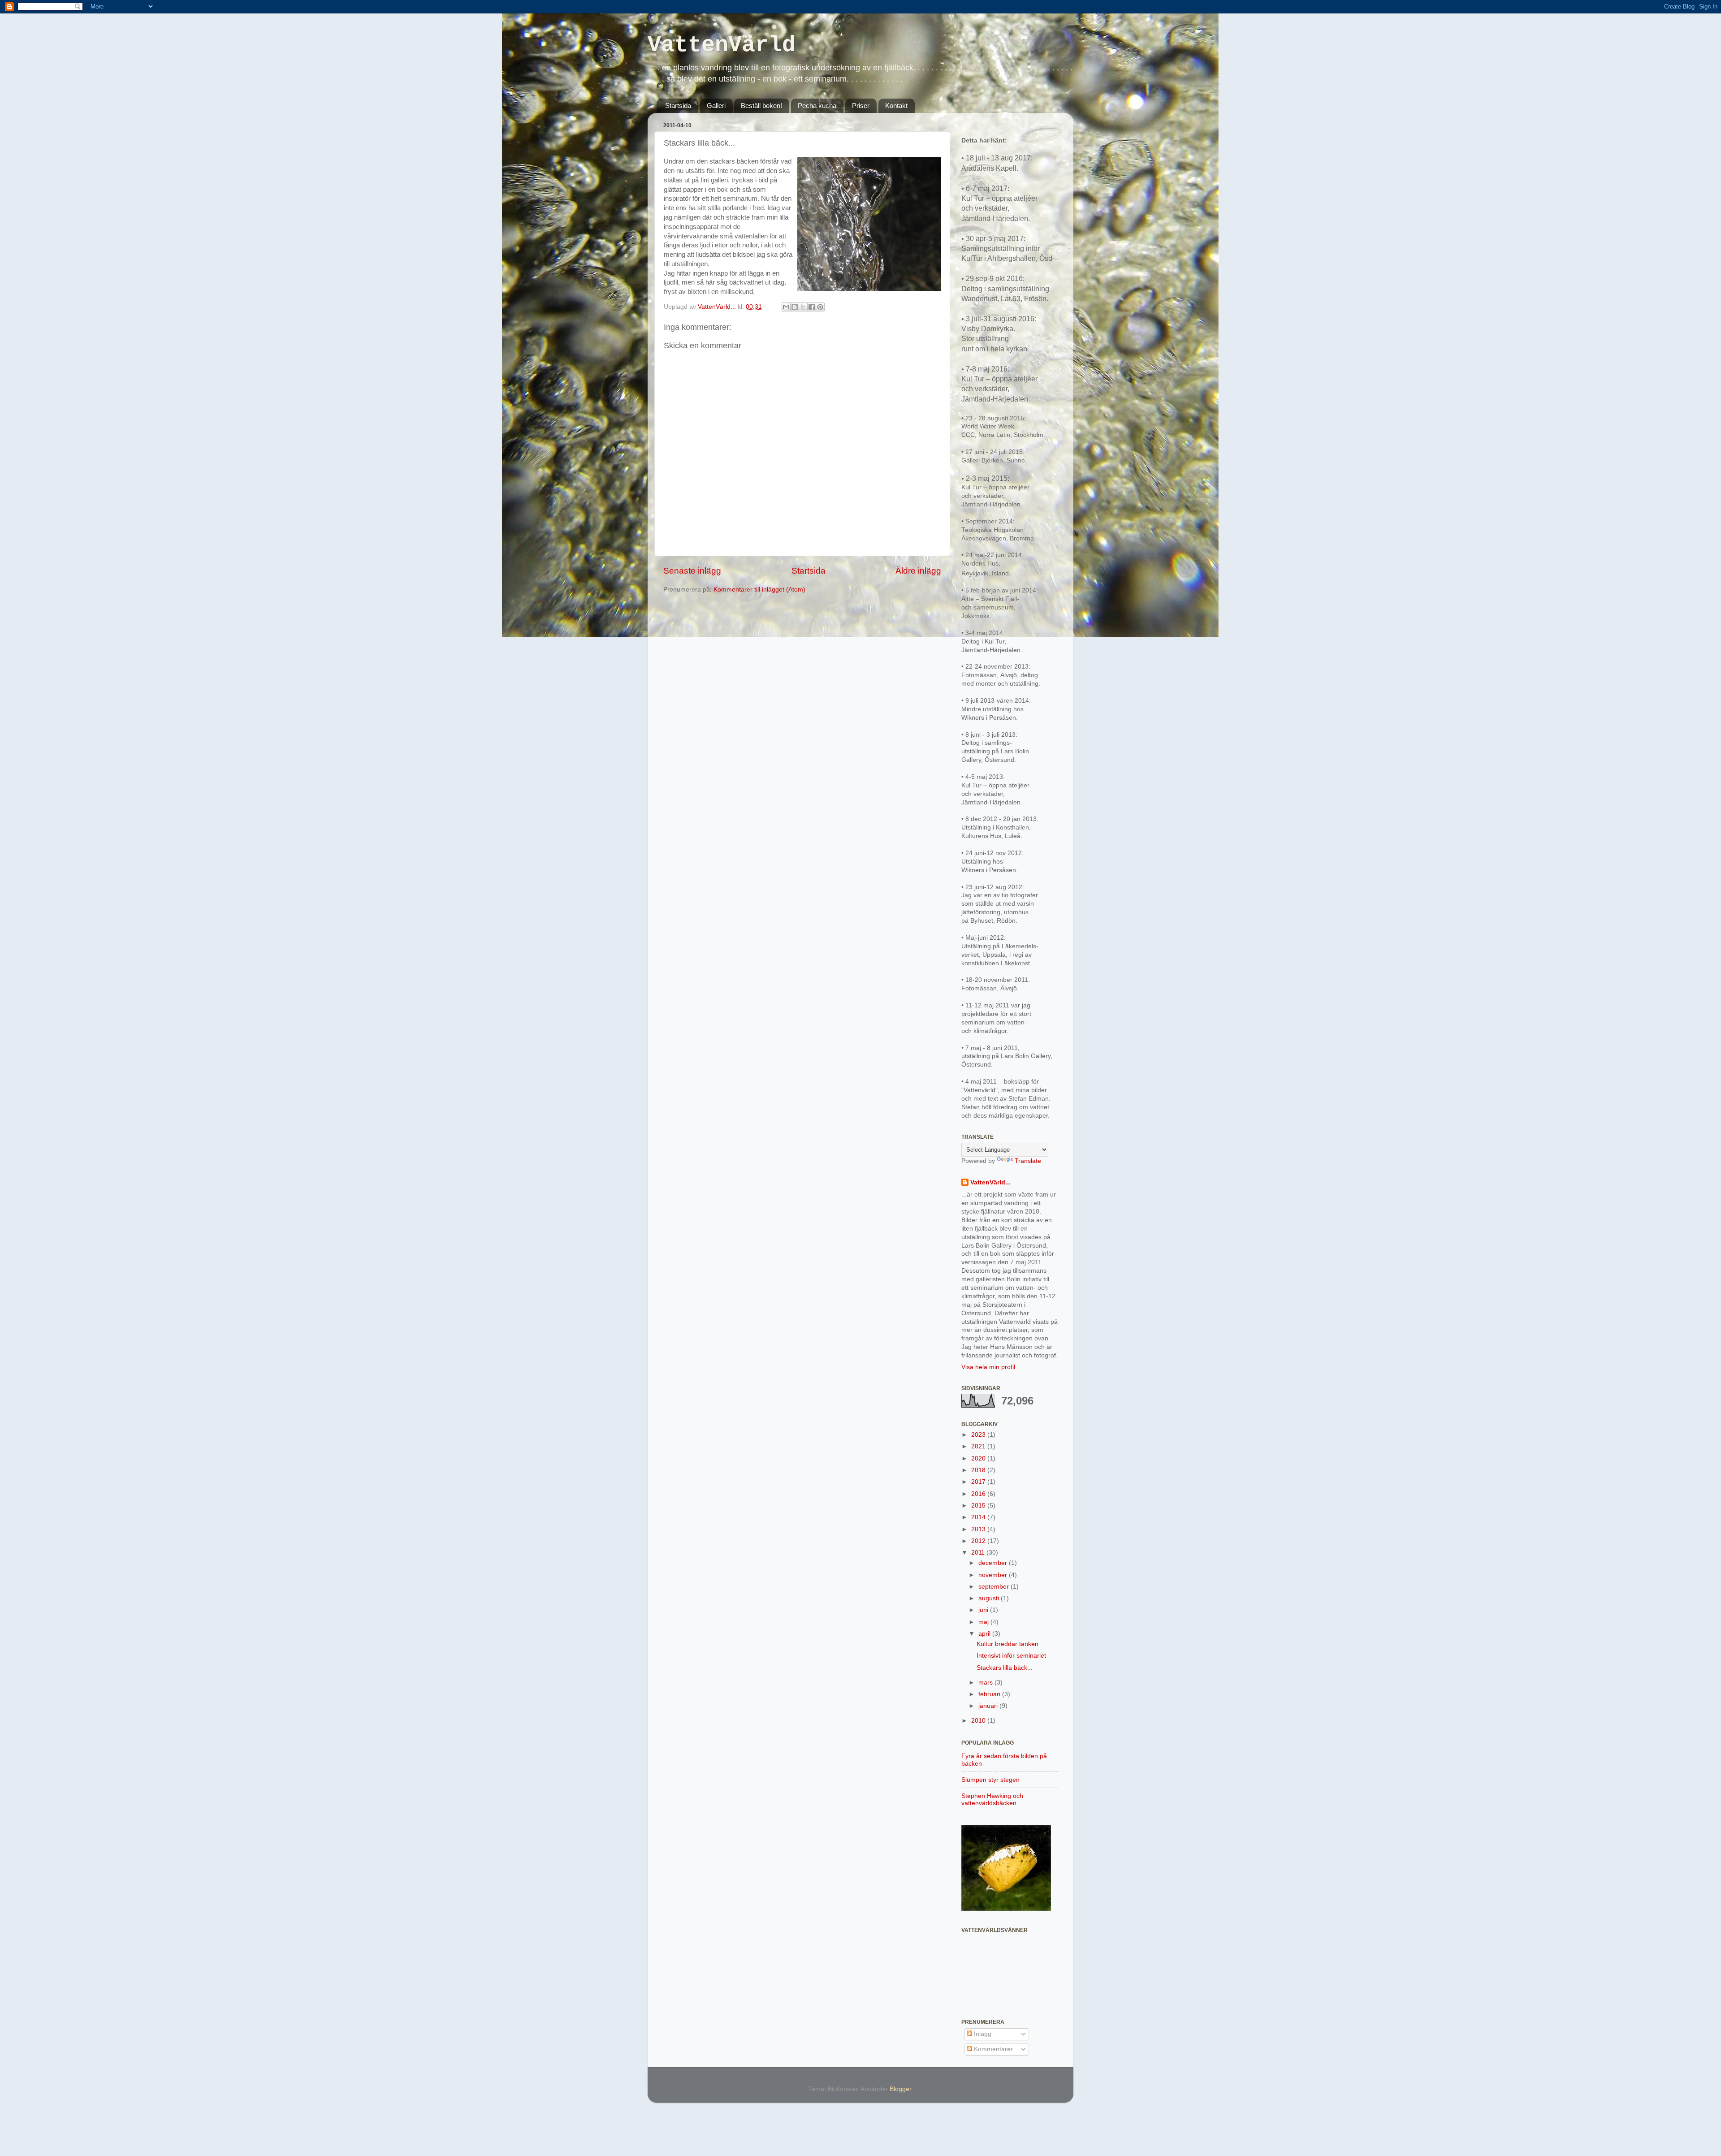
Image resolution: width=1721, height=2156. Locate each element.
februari (990, 1694)
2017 (979, 1482)
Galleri (716, 106)
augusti (990, 1598)
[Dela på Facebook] (812, 307)
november (994, 1575)
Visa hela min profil (988, 1367)
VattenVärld (722, 45)
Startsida (678, 106)
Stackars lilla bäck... (1005, 1668)
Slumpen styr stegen (990, 1780)
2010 (979, 1721)
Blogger (900, 2089)
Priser (861, 106)
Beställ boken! (761, 106)
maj (984, 1622)
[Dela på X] (803, 307)
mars (986, 1683)
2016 (979, 1494)
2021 (979, 1446)
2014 (979, 1517)
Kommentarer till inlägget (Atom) (759, 590)
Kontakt (896, 106)
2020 (979, 1458)
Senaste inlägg (692, 571)
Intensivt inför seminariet (1011, 1656)
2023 (979, 1435)
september (995, 1587)
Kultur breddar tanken (1008, 1644)
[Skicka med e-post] (786, 307)
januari (989, 1706)
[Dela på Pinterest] (820, 307)
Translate (1028, 1161)
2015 (979, 1506)
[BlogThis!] (795, 307)
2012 (979, 1541)
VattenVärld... (990, 1182)
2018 (979, 1470)
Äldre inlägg (918, 571)
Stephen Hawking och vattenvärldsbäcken (992, 1800)
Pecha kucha (817, 106)
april (985, 1634)
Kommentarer (992, 2049)
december (994, 1563)
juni (984, 1610)
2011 (979, 1553)
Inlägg (982, 2034)
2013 (979, 1529)
